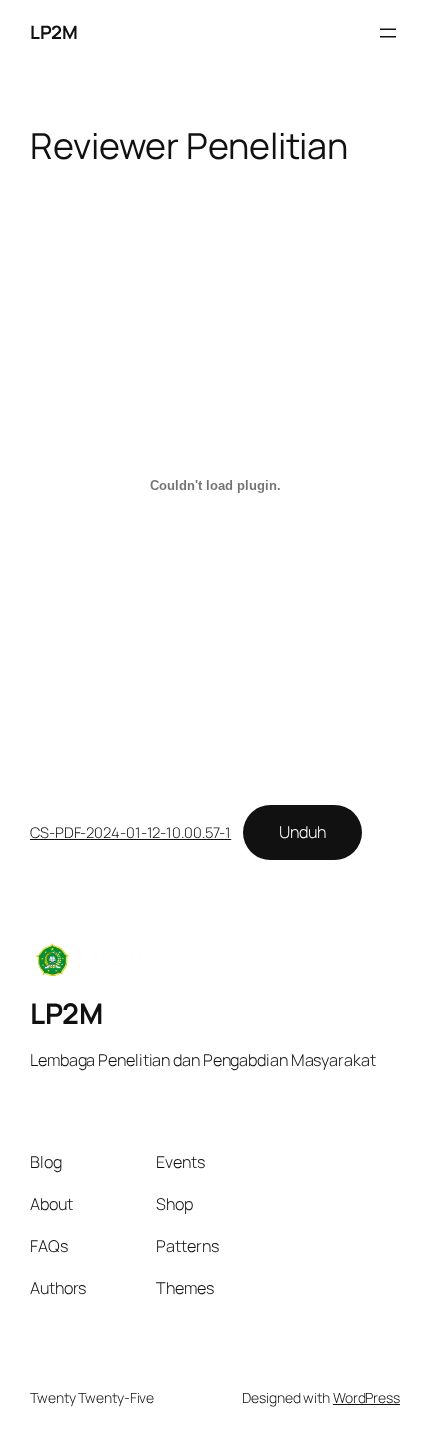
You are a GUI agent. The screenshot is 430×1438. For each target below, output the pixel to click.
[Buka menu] (388, 33)
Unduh (302, 832)
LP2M (53, 32)
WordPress (366, 1397)
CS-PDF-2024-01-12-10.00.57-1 (130, 832)
